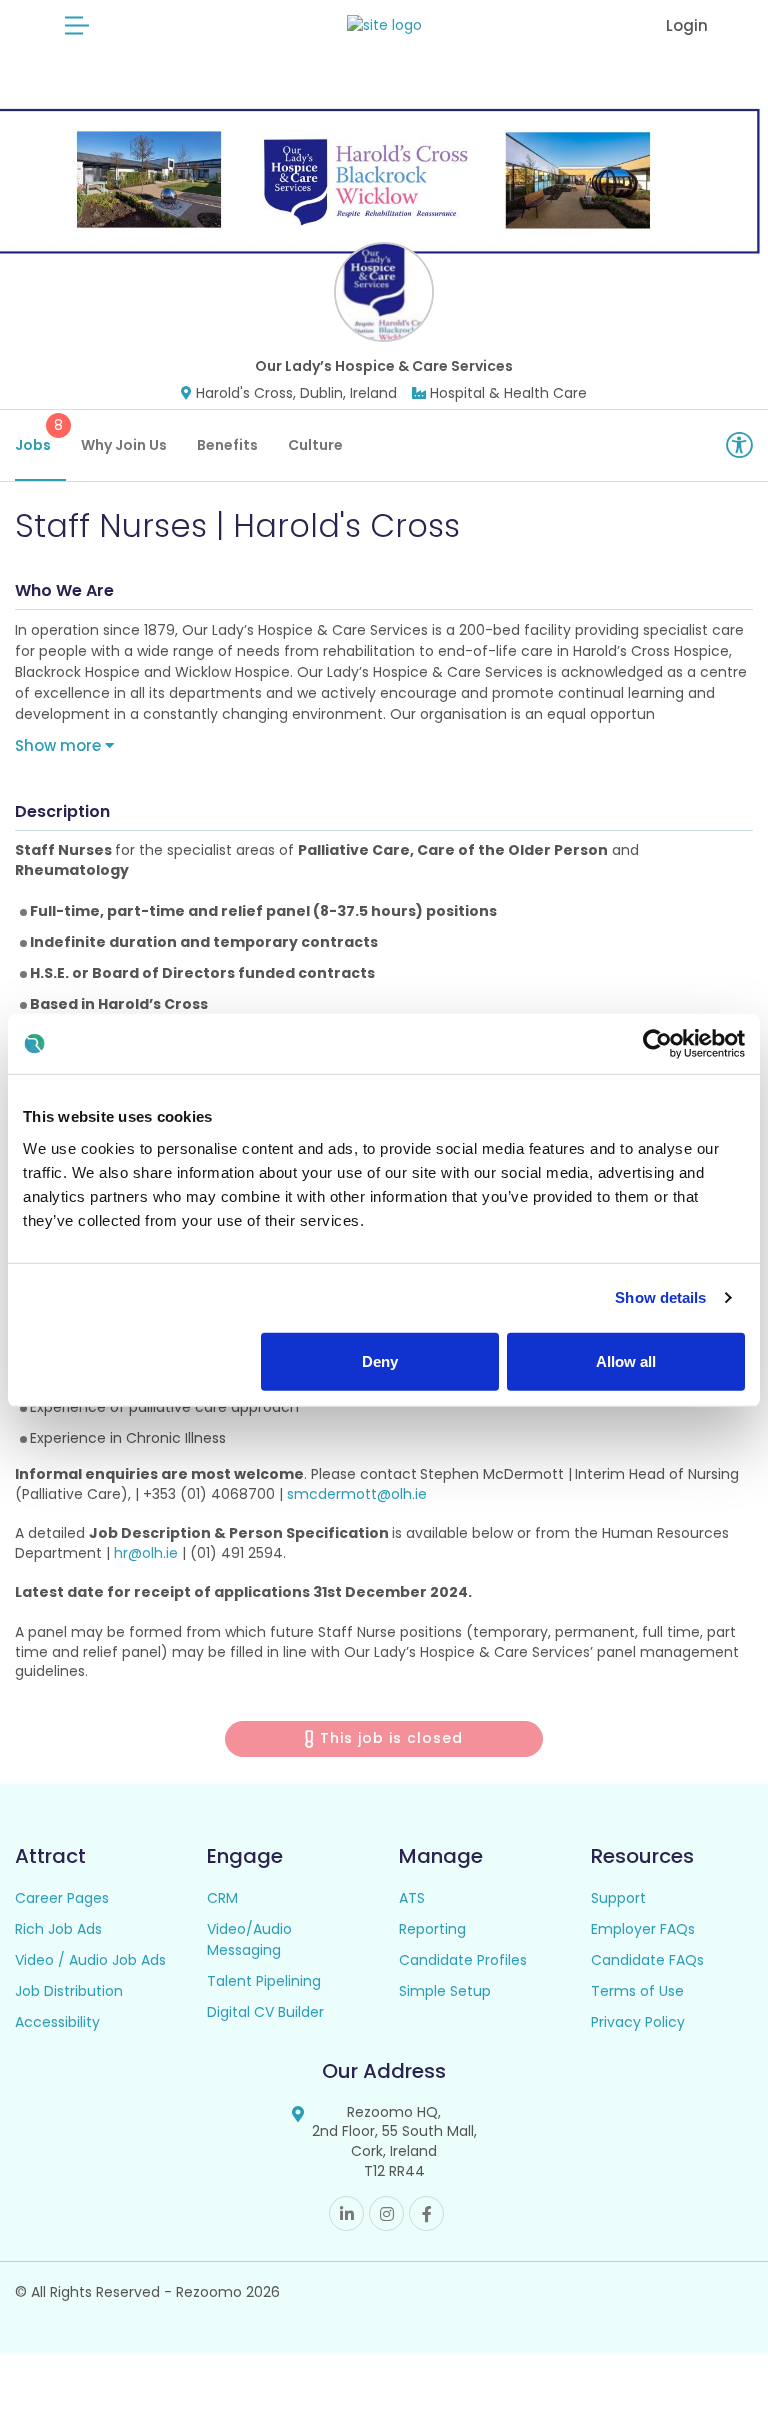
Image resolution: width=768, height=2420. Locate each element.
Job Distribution (69, 1991)
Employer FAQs (643, 1929)
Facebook (426, 2213)
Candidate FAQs (647, 1960)
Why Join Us (124, 445)
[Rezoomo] (384, 25)
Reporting (432, 1929)
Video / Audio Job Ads (90, 1960)
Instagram (386, 2213)
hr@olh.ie (146, 1553)
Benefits (227, 445)
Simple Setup (445, 1991)
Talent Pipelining (264, 1981)
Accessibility (57, 2022)
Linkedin (346, 2213)
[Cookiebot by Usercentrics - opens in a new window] (657, 1044)
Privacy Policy (638, 2022)
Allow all (626, 1360)
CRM (222, 1898)
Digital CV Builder (265, 2012)
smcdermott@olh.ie (357, 1494)
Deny (380, 1360)
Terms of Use (637, 1991)
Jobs (39, 435)
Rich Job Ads (58, 1929)
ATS (412, 1898)
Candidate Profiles (463, 1960)
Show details (660, 1297)
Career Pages (62, 1898)
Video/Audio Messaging (249, 1939)
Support (618, 1898)
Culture (315, 445)
